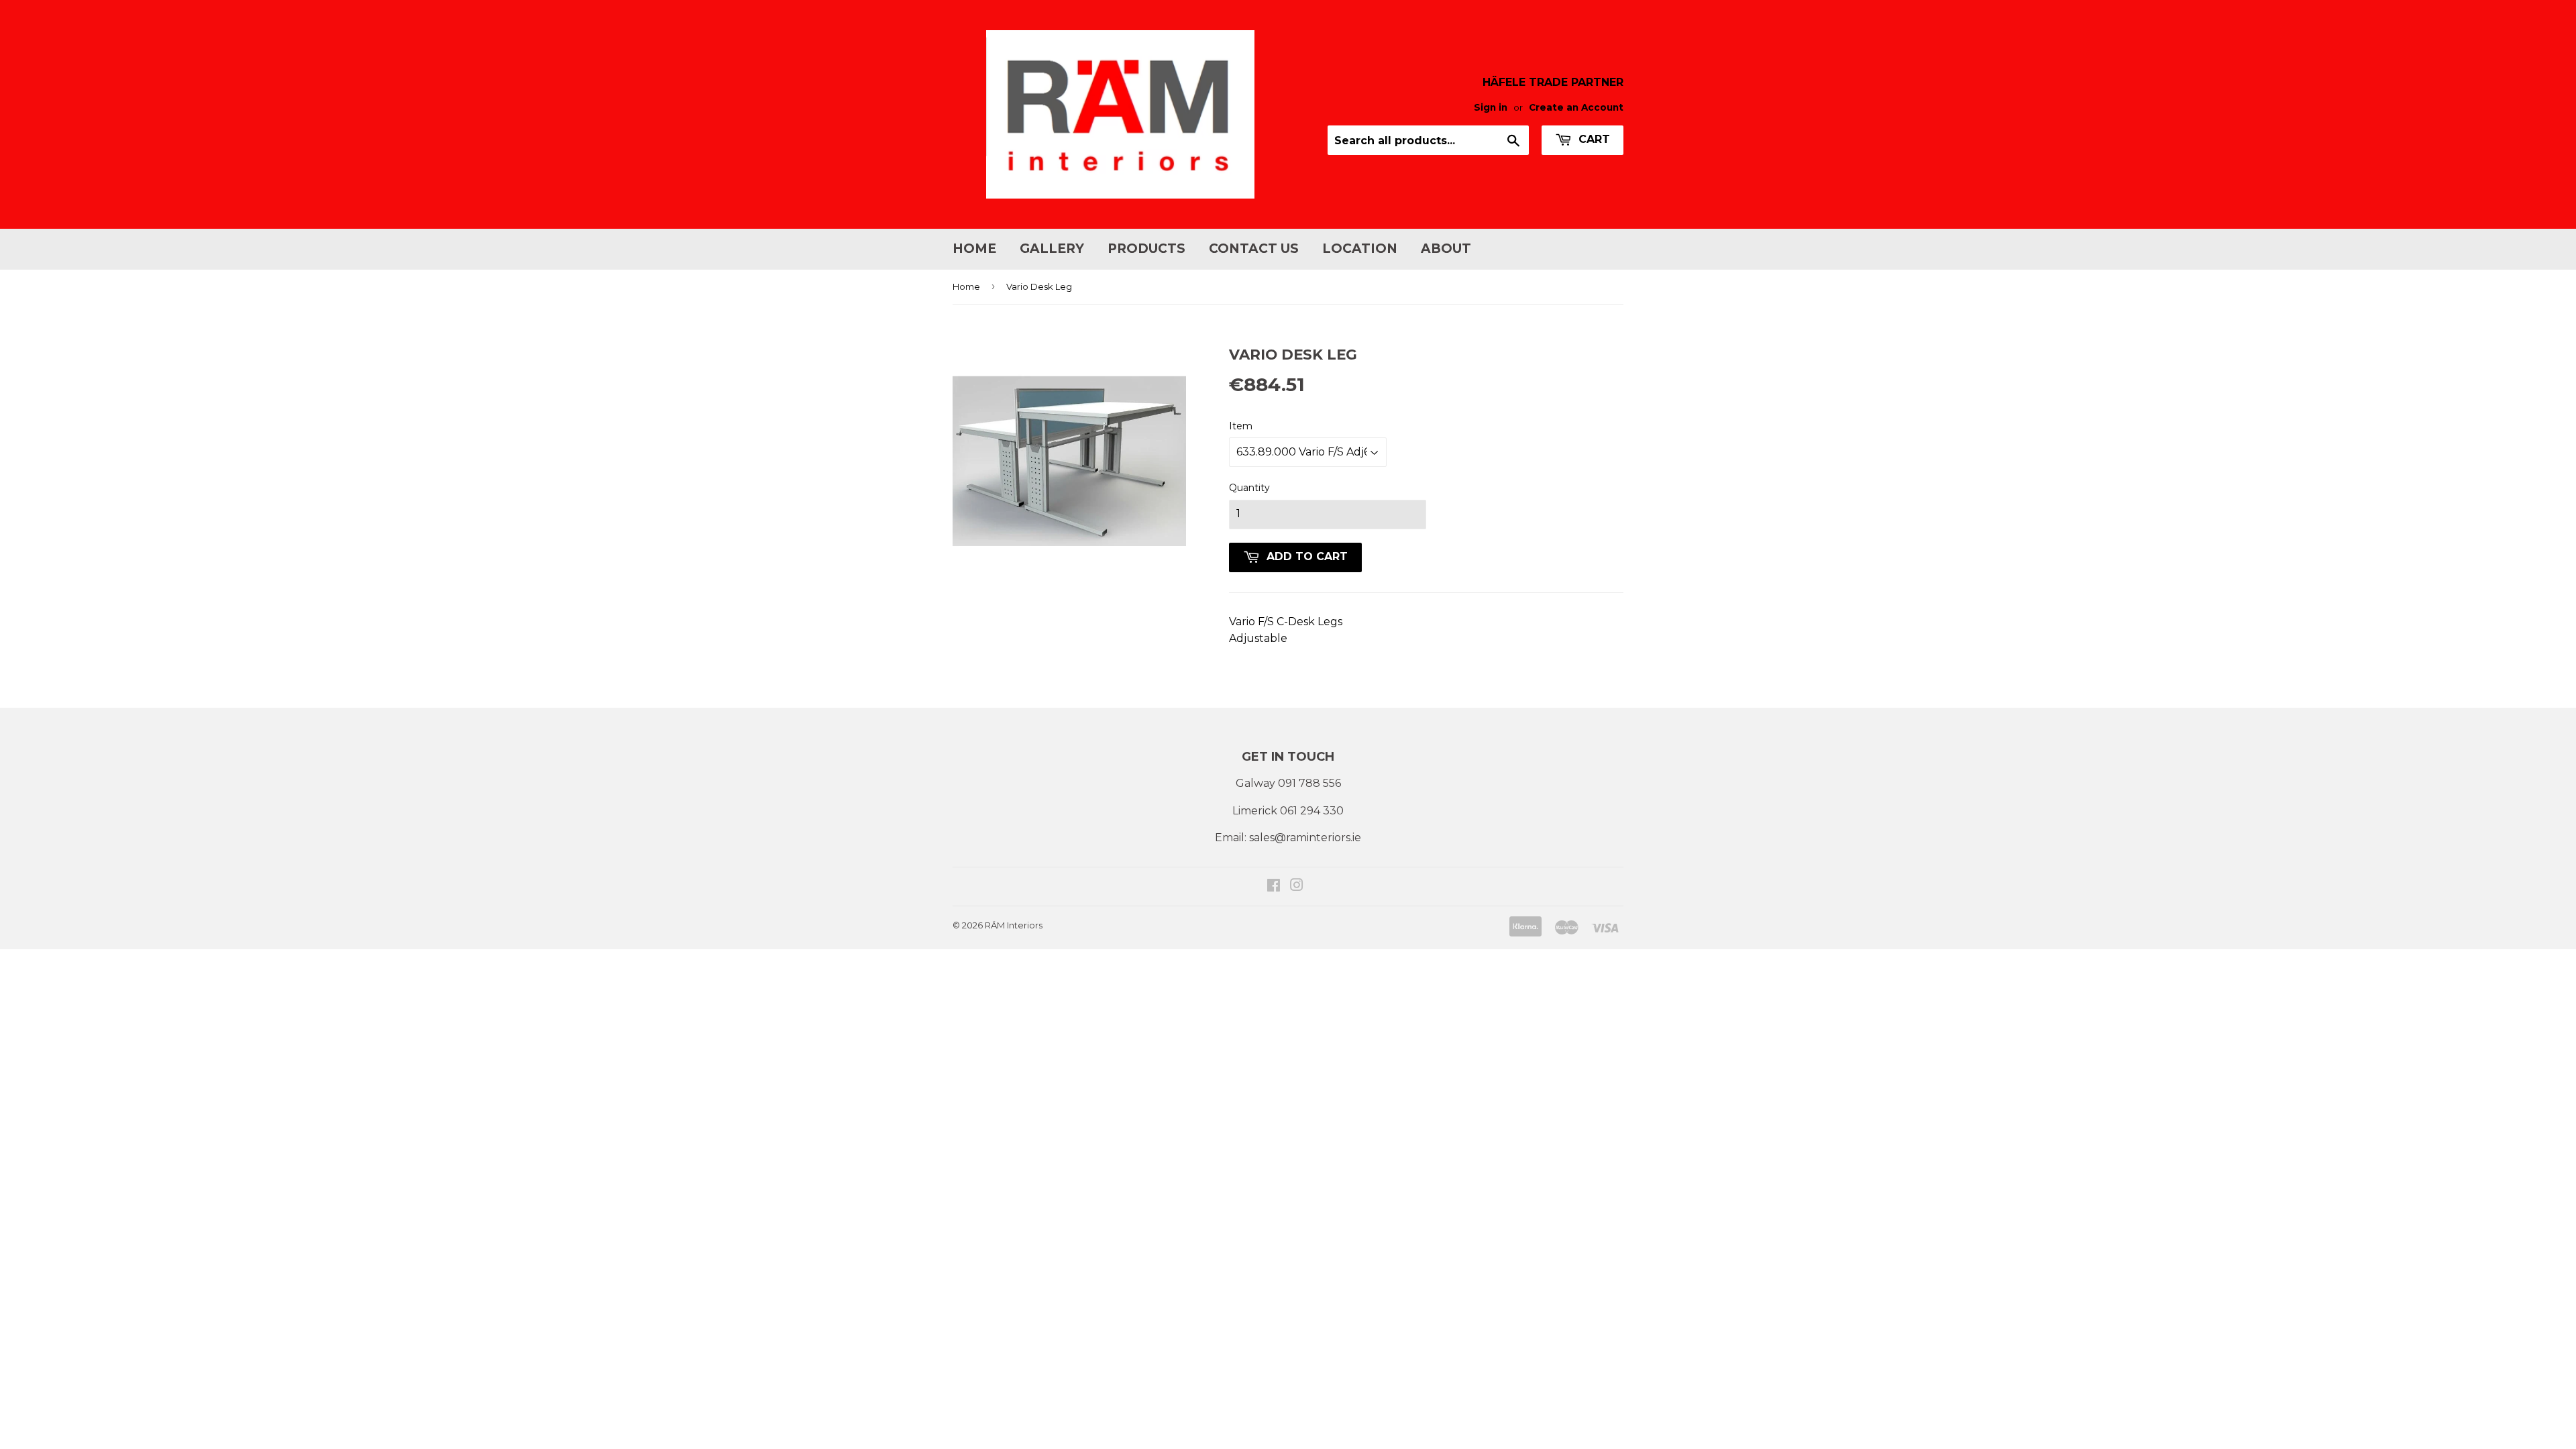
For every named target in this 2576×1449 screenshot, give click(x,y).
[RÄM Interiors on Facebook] (1274, 887)
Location (1360, 249)
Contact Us (1254, 249)
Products (1146, 249)
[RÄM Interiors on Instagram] (1297, 887)
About (1446, 249)
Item (1241, 426)
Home (974, 249)
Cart (1593, 139)
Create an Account (1576, 107)
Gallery (1052, 249)
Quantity (1249, 488)
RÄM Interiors (1014, 925)
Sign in (1491, 107)
